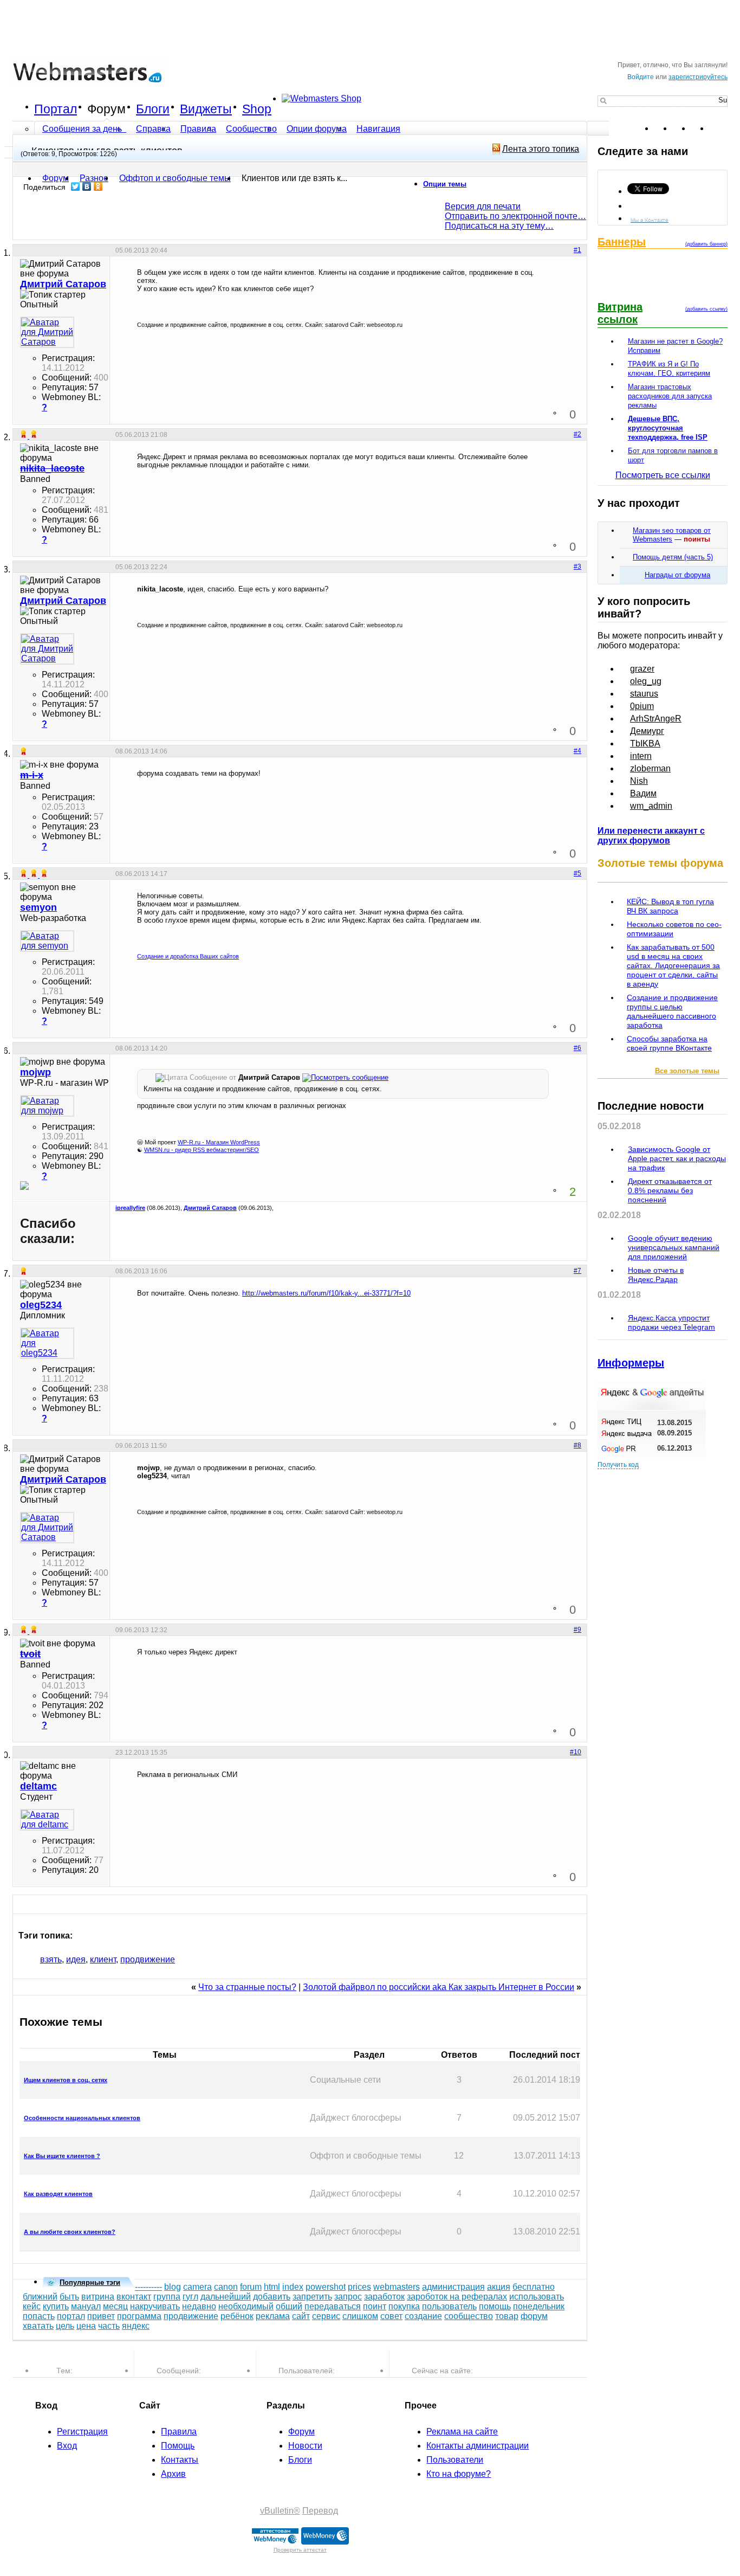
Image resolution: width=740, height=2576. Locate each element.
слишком (360, 2316)
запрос (348, 2297)
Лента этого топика (541, 149)
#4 (577, 751)
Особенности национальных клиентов (82, 2118)
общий (289, 2306)
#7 (577, 1271)
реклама (273, 2316)
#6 (577, 1048)
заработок (384, 2297)
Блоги (153, 109)
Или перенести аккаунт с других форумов (651, 836)
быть (69, 2297)
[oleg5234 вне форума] (47, 1343)
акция (499, 2287)
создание (423, 2316)
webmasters (397, 2287)
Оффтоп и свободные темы (175, 178)
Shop (257, 109)
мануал (86, 2306)
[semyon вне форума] (47, 941)
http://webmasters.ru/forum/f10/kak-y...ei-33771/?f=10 (326, 1293)
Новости (305, 2446)
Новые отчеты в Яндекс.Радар (656, 1275)
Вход (67, 2446)
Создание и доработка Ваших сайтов (188, 956)
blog (173, 2287)
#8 (577, 1445)
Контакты (180, 2460)
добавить (272, 2297)
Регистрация (82, 2432)
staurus (644, 694)
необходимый (246, 2306)
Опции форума (317, 129)
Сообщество (251, 129)
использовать (537, 2297)
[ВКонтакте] (87, 186)
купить (56, 2306)
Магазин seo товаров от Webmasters (672, 535)
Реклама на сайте (462, 2432)
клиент (103, 1959)
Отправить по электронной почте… (515, 216)
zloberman (650, 768)
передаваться (333, 2306)
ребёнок (237, 2316)
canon (226, 2287)
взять (51, 1959)
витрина (98, 2297)
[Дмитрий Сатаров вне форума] (47, 332)
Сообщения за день (83, 129)
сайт (301, 2316)
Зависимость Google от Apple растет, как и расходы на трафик (677, 1158)
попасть (39, 2316)
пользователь (449, 2306)
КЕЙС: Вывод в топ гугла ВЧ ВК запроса (670, 906)
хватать (38, 2326)
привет (101, 2316)
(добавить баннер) (706, 244)
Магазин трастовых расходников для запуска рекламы (670, 396)
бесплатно (534, 2287)
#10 (576, 1752)
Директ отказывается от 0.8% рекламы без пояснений (670, 1190)
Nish (639, 781)
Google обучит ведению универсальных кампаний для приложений (674, 1247)
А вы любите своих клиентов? (70, 2232)
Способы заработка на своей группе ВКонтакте (669, 1043)
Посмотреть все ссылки (663, 475)
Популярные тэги (90, 2282)
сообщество (469, 2316)
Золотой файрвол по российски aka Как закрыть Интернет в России (439, 1987)
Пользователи (455, 2460)
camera (197, 2287)
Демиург (647, 731)
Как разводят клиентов (58, 2194)
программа (139, 2316)
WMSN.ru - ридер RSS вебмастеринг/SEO (202, 1150)
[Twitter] (76, 186)
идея (76, 1959)
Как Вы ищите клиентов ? (62, 2156)
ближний (40, 2297)
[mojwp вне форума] (47, 1106)
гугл (190, 2297)
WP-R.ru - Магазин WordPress (219, 1142)
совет (391, 2316)
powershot (326, 2287)
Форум (106, 109)
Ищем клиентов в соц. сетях (66, 2080)
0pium (642, 706)
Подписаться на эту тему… (499, 226)
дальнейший (226, 2297)
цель (65, 2326)
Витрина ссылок (620, 313)
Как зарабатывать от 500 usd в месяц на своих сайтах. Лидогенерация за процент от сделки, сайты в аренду (673, 965)
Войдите (641, 77)
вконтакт (134, 2297)
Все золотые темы (687, 1071)
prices (359, 2287)
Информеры (631, 1363)
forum (251, 2287)
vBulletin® (280, 2511)
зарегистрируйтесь (698, 77)
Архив (173, 2474)
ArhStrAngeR (656, 719)
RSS (719, 128)
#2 (577, 434)
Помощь (178, 2446)
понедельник (539, 2306)
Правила (198, 129)
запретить (312, 2297)
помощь (495, 2306)
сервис (326, 2316)
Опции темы (445, 184)
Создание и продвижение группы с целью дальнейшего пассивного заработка (672, 1011)
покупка (404, 2306)
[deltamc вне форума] (47, 1820)
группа (167, 2297)
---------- (148, 2287)
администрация (453, 2287)
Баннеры (622, 242)
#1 (577, 250)
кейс (32, 2306)
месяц (115, 2306)
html (272, 2287)
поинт (375, 2306)
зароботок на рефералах (457, 2297)
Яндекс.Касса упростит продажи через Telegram (671, 1322)
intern (641, 756)
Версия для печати (483, 206)
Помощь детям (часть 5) (673, 557)
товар (507, 2316)
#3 (577, 566)
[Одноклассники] (98, 186)
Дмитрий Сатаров (210, 1208)
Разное (94, 178)
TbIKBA (645, 743)
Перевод (320, 2511)
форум (534, 2316)
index (293, 2287)
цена (86, 2326)
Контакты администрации (478, 2446)
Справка (153, 129)
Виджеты (206, 109)
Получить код (618, 1465)
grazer (642, 669)
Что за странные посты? (247, 1987)
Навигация (378, 129)
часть (109, 2326)
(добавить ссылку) (706, 309)
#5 (577, 873)
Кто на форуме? (459, 2474)
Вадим (643, 793)
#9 (577, 1630)
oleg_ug (646, 681)
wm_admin (651, 806)
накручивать (155, 2306)
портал (71, 2316)
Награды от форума (677, 575)
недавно (199, 2306)
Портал (56, 109)
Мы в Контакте (650, 219)
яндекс (136, 2326)
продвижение (148, 1959)
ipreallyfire (130, 1208)
